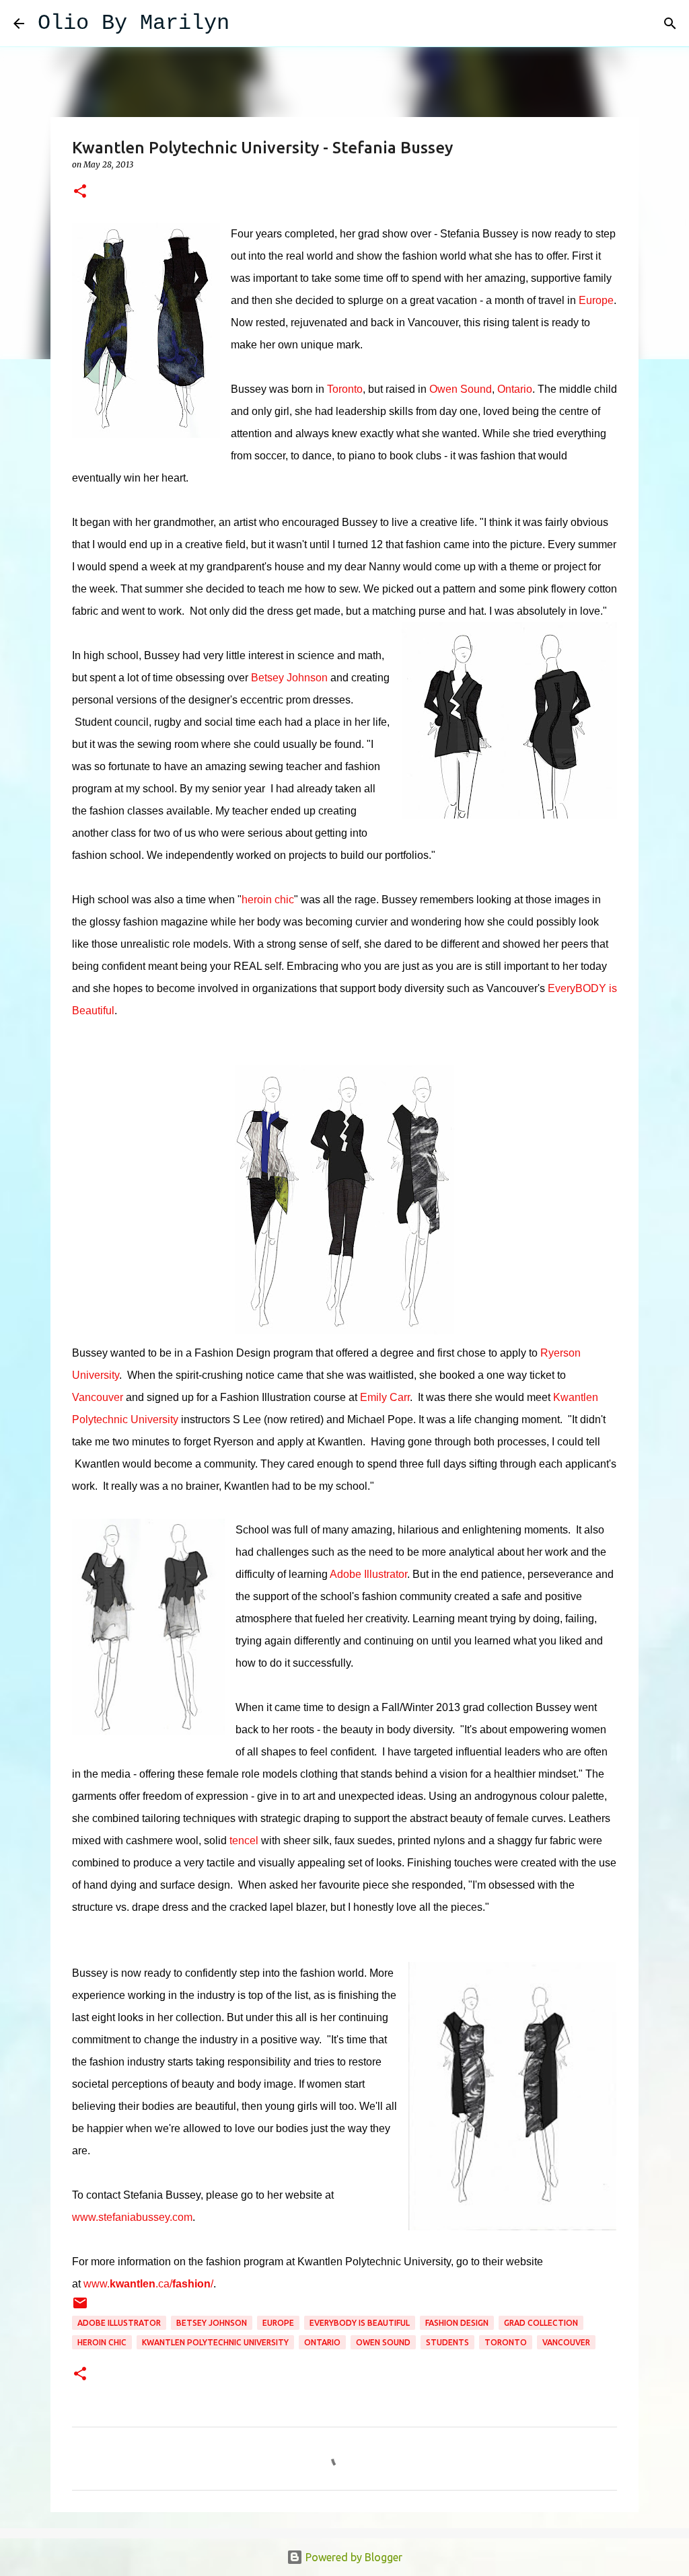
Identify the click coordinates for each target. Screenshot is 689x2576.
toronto (506, 2342)
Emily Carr (385, 1397)
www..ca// (148, 2284)
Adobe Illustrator (368, 1574)
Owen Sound (461, 389)
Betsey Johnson (289, 678)
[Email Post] (80, 2308)
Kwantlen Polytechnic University (215, 2342)
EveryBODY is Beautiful (360, 2323)
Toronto (345, 389)
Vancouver (98, 1397)
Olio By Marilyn (134, 23)
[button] (80, 192)
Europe (596, 300)
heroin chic (268, 900)
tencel (244, 1841)
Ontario (515, 389)
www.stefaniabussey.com (132, 2217)
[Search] (248, 24)
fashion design (457, 2323)
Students (447, 2342)
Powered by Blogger (353, 2557)
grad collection (541, 2323)
